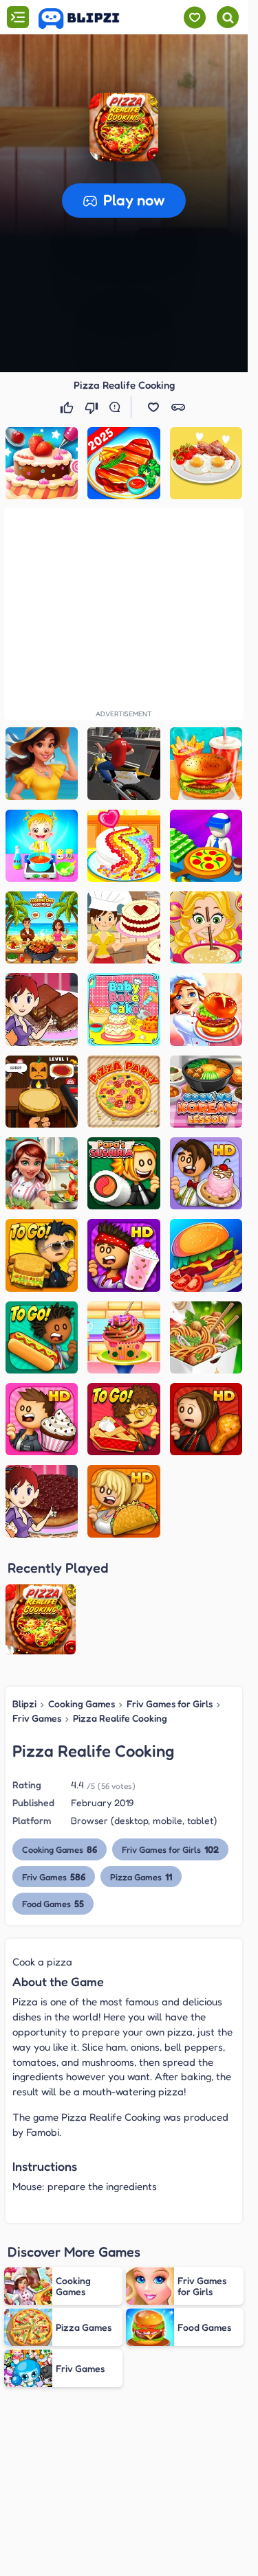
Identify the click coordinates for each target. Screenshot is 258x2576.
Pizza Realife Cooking (120, 1718)
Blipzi (24, 1703)
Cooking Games (82, 1703)
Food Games (53, 1903)
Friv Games (37, 1718)
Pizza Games (141, 1877)
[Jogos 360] (88, 19)
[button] (124, 127)
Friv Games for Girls (170, 1703)
